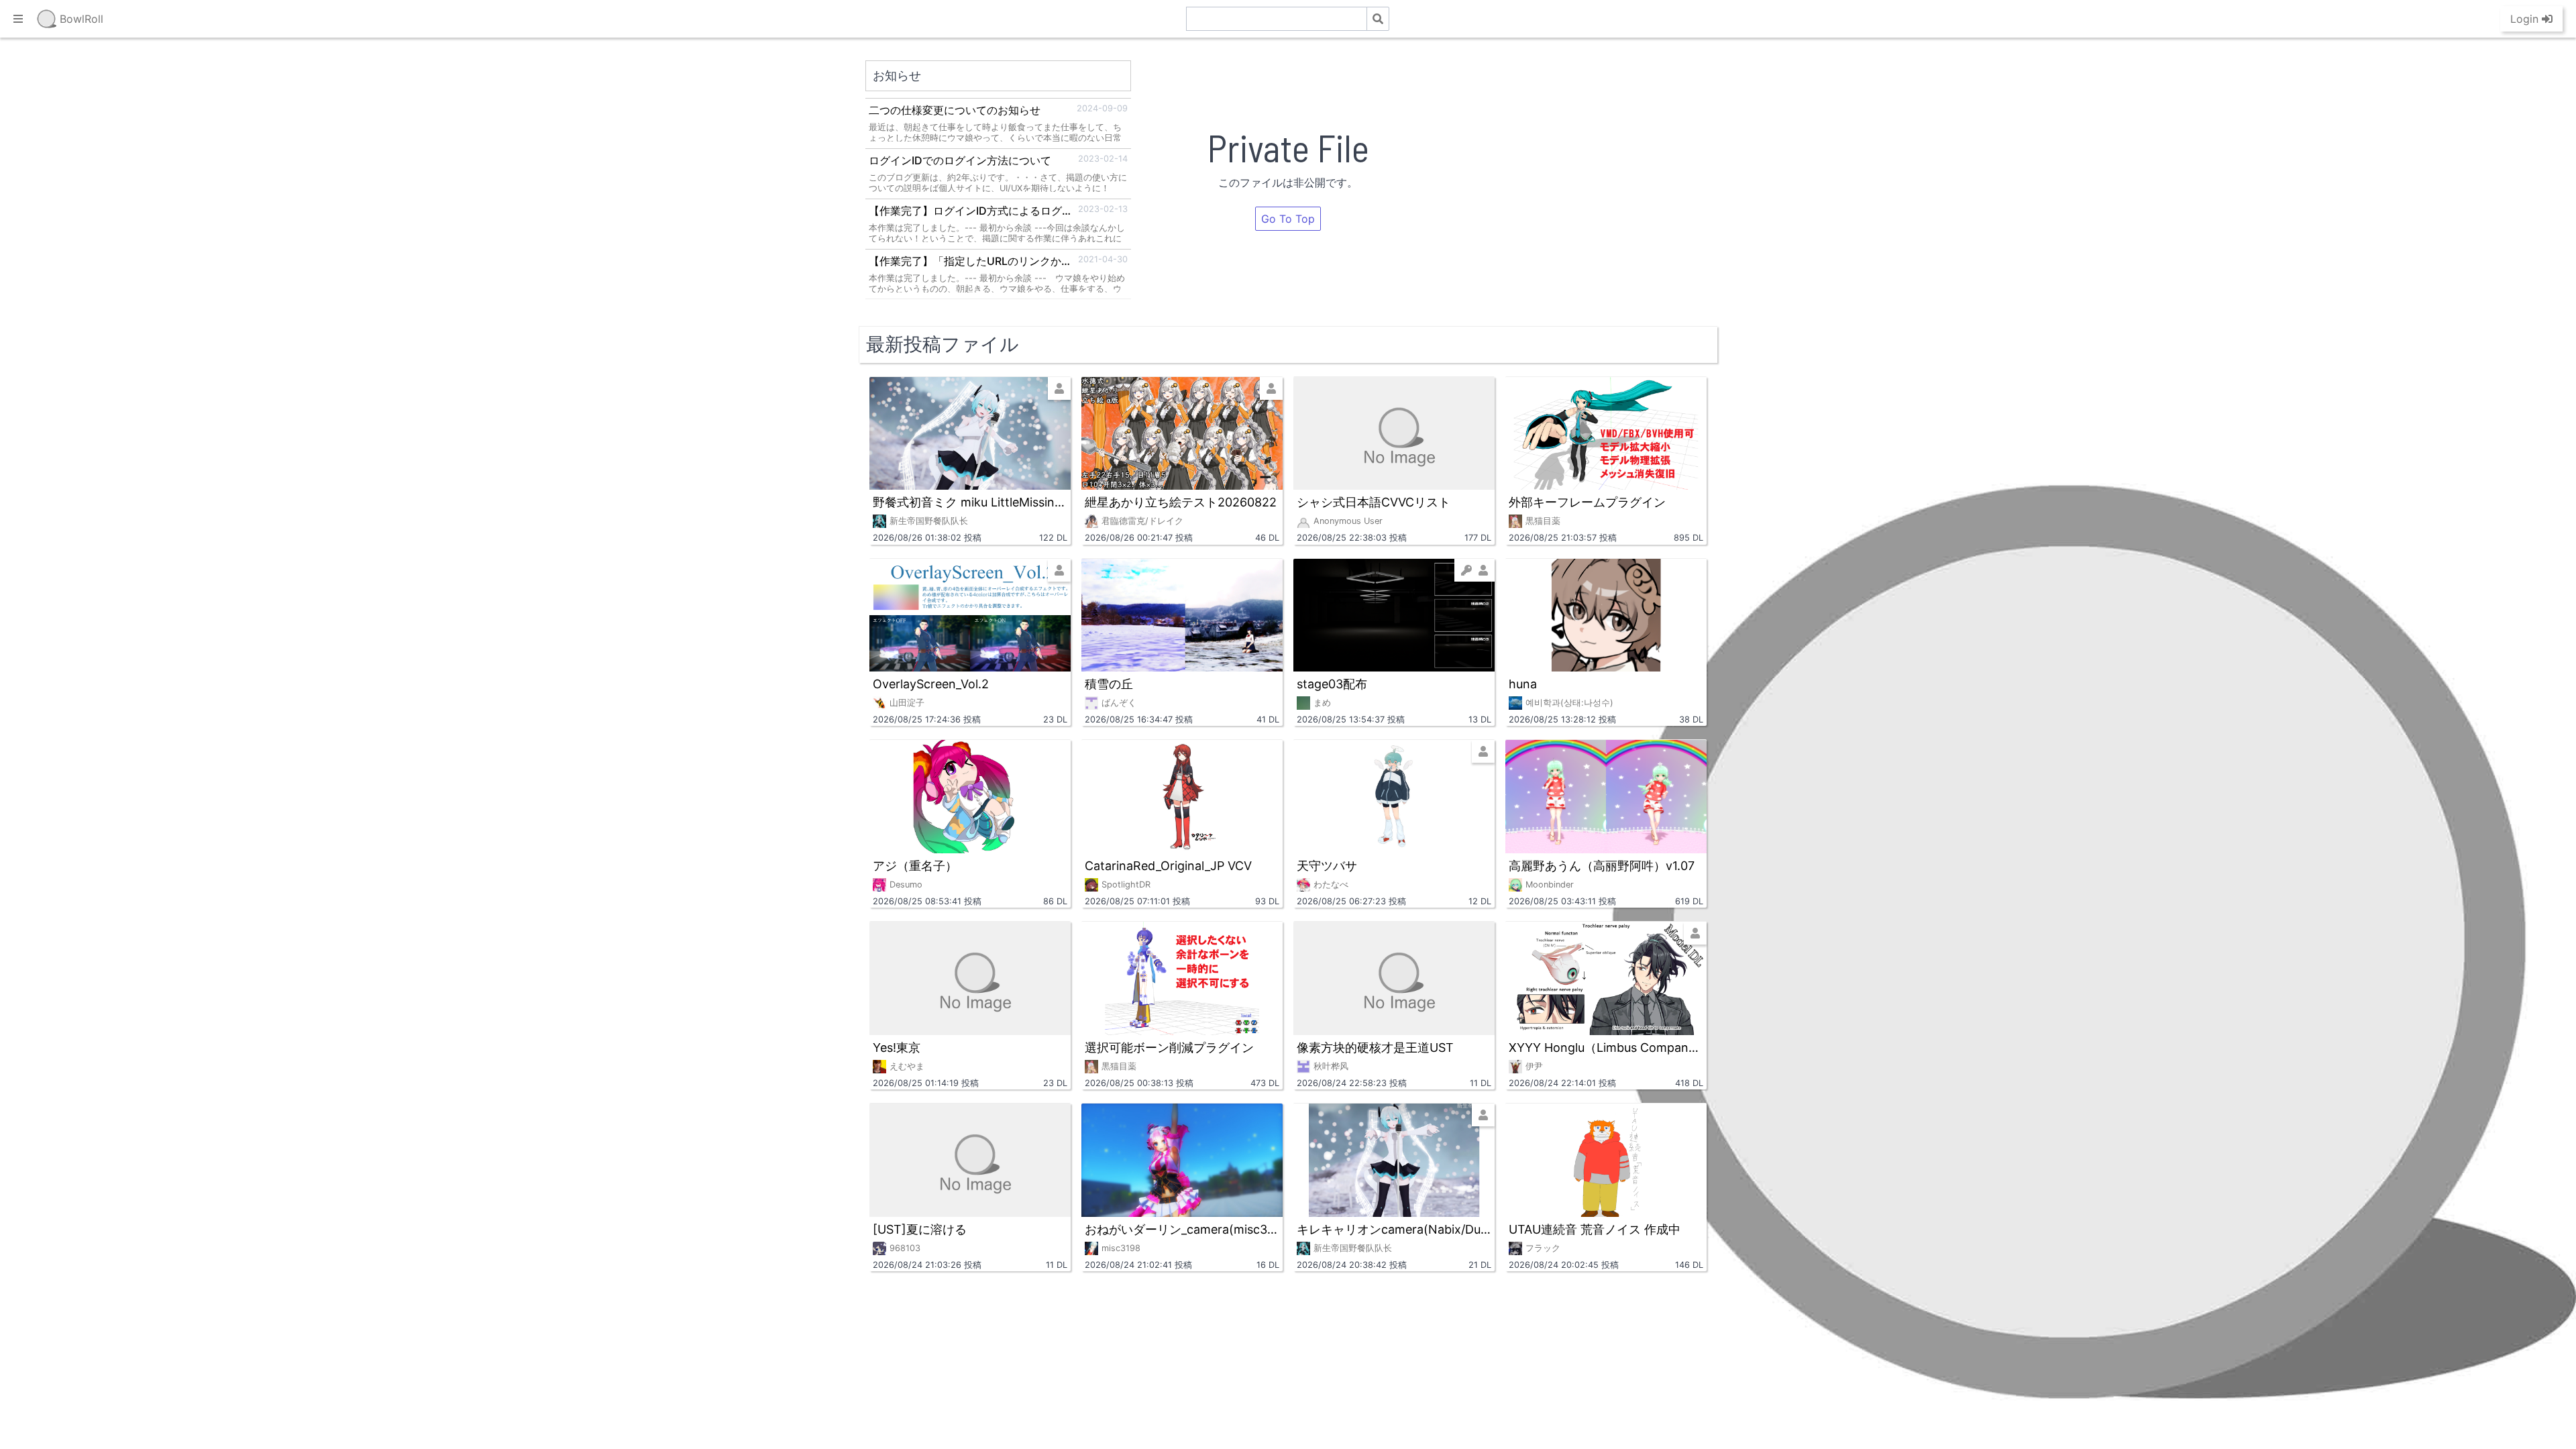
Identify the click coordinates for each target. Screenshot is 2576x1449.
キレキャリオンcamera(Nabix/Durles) (1394, 1229)
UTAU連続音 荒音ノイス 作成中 (1595, 1229)
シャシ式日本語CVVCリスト (1374, 502)
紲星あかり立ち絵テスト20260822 (1181, 502)
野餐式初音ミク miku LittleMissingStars (970, 502)
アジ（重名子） (915, 866)
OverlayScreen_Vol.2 (931, 684)
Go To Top (1288, 219)
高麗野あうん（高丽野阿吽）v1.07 (1602, 866)
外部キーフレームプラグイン (1587, 502)
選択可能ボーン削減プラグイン (1169, 1048)
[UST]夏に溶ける (920, 1229)
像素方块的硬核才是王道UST (1375, 1048)
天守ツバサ (1327, 866)
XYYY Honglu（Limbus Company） (1606, 1048)
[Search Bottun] (1378, 19)
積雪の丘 (1109, 684)
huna (1523, 684)
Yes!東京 (897, 1048)
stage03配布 (1332, 684)
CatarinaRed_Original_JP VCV (1168, 866)
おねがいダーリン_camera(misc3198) (1182, 1229)
